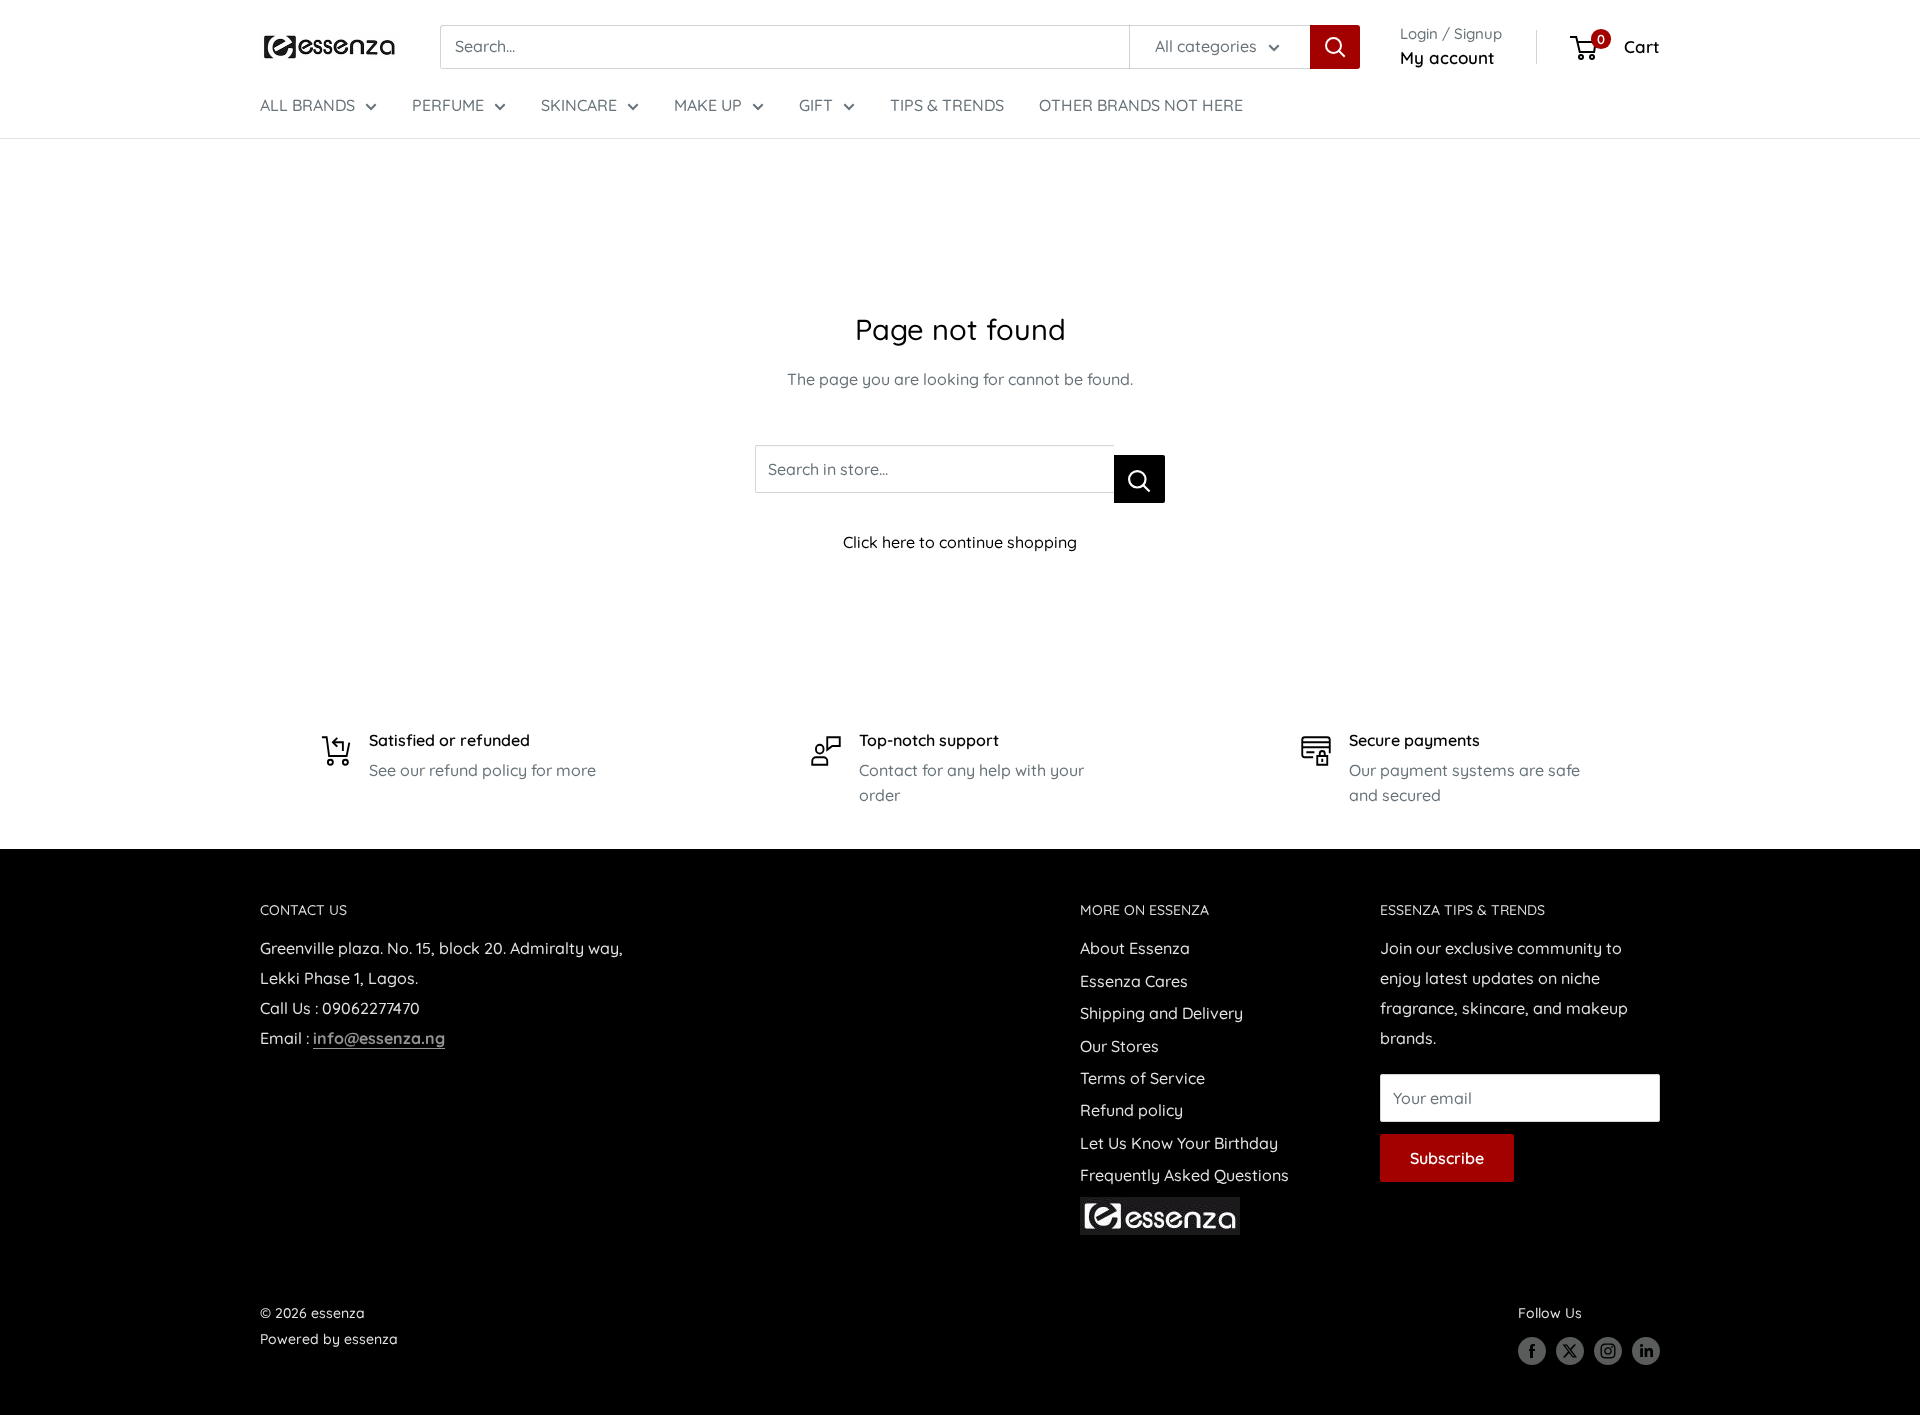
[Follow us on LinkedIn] (1646, 1351)
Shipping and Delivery (1161, 1013)
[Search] (1335, 47)
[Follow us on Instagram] (1608, 1351)
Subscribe (1447, 1158)
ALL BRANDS (307, 105)
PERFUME (448, 105)
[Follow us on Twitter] (1570, 1351)
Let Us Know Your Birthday (1179, 1143)
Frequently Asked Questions (1184, 1175)
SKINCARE (579, 105)
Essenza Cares (1134, 981)
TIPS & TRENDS (947, 105)
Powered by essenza (329, 1339)
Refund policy (1131, 1110)
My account (1447, 57)
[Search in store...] (1139, 479)
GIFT (816, 105)
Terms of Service (1142, 1078)
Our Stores (1119, 1046)
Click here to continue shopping (960, 542)
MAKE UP (708, 105)
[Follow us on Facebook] (1532, 1351)
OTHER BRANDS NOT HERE (1141, 105)
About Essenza (1135, 948)
